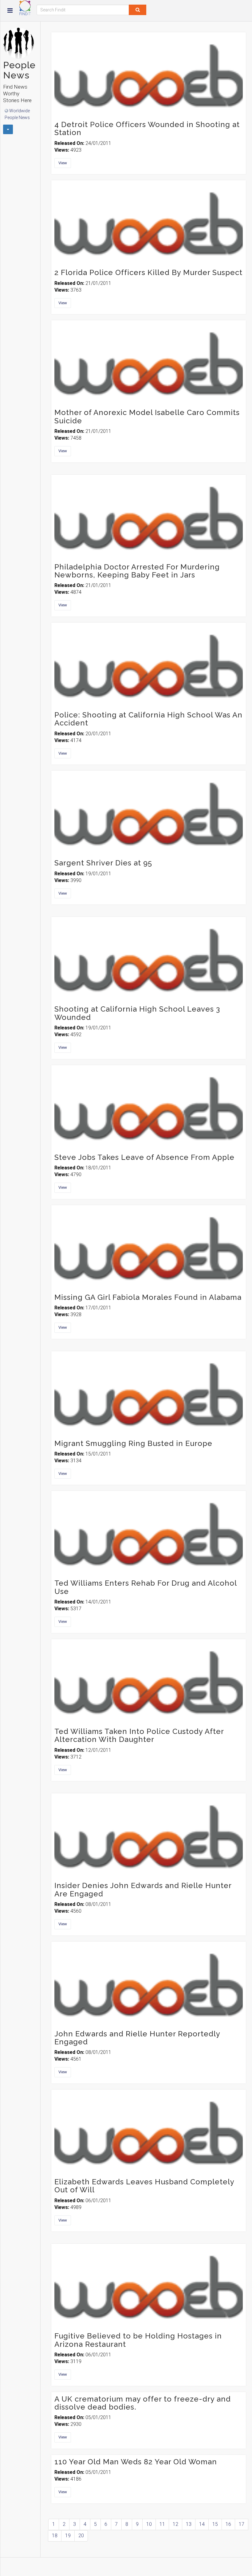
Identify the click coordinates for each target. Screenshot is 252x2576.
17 (242, 2524)
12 (175, 2524)
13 (189, 2524)
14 (202, 2524)
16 (228, 2524)
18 (55, 2536)
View (63, 163)
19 (68, 2536)
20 (81, 2536)
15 (215, 2524)
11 (162, 2524)
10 (149, 2524)
